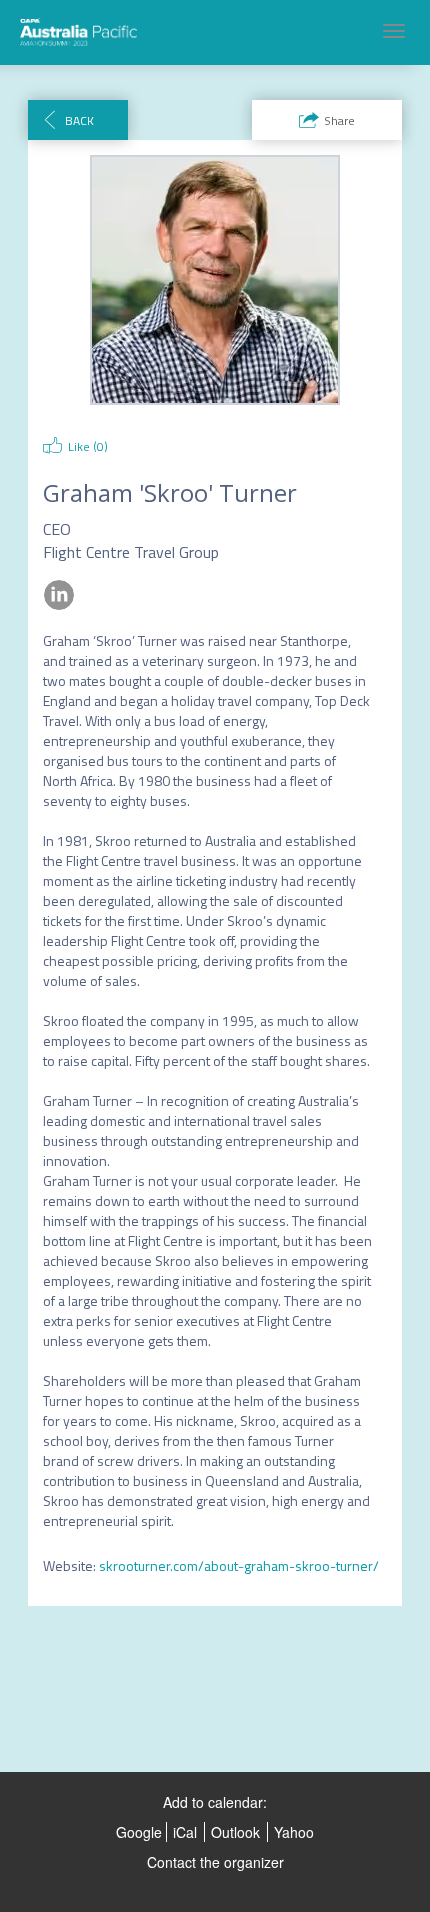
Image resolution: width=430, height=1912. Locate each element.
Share (339, 120)
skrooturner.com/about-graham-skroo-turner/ (239, 1565)
